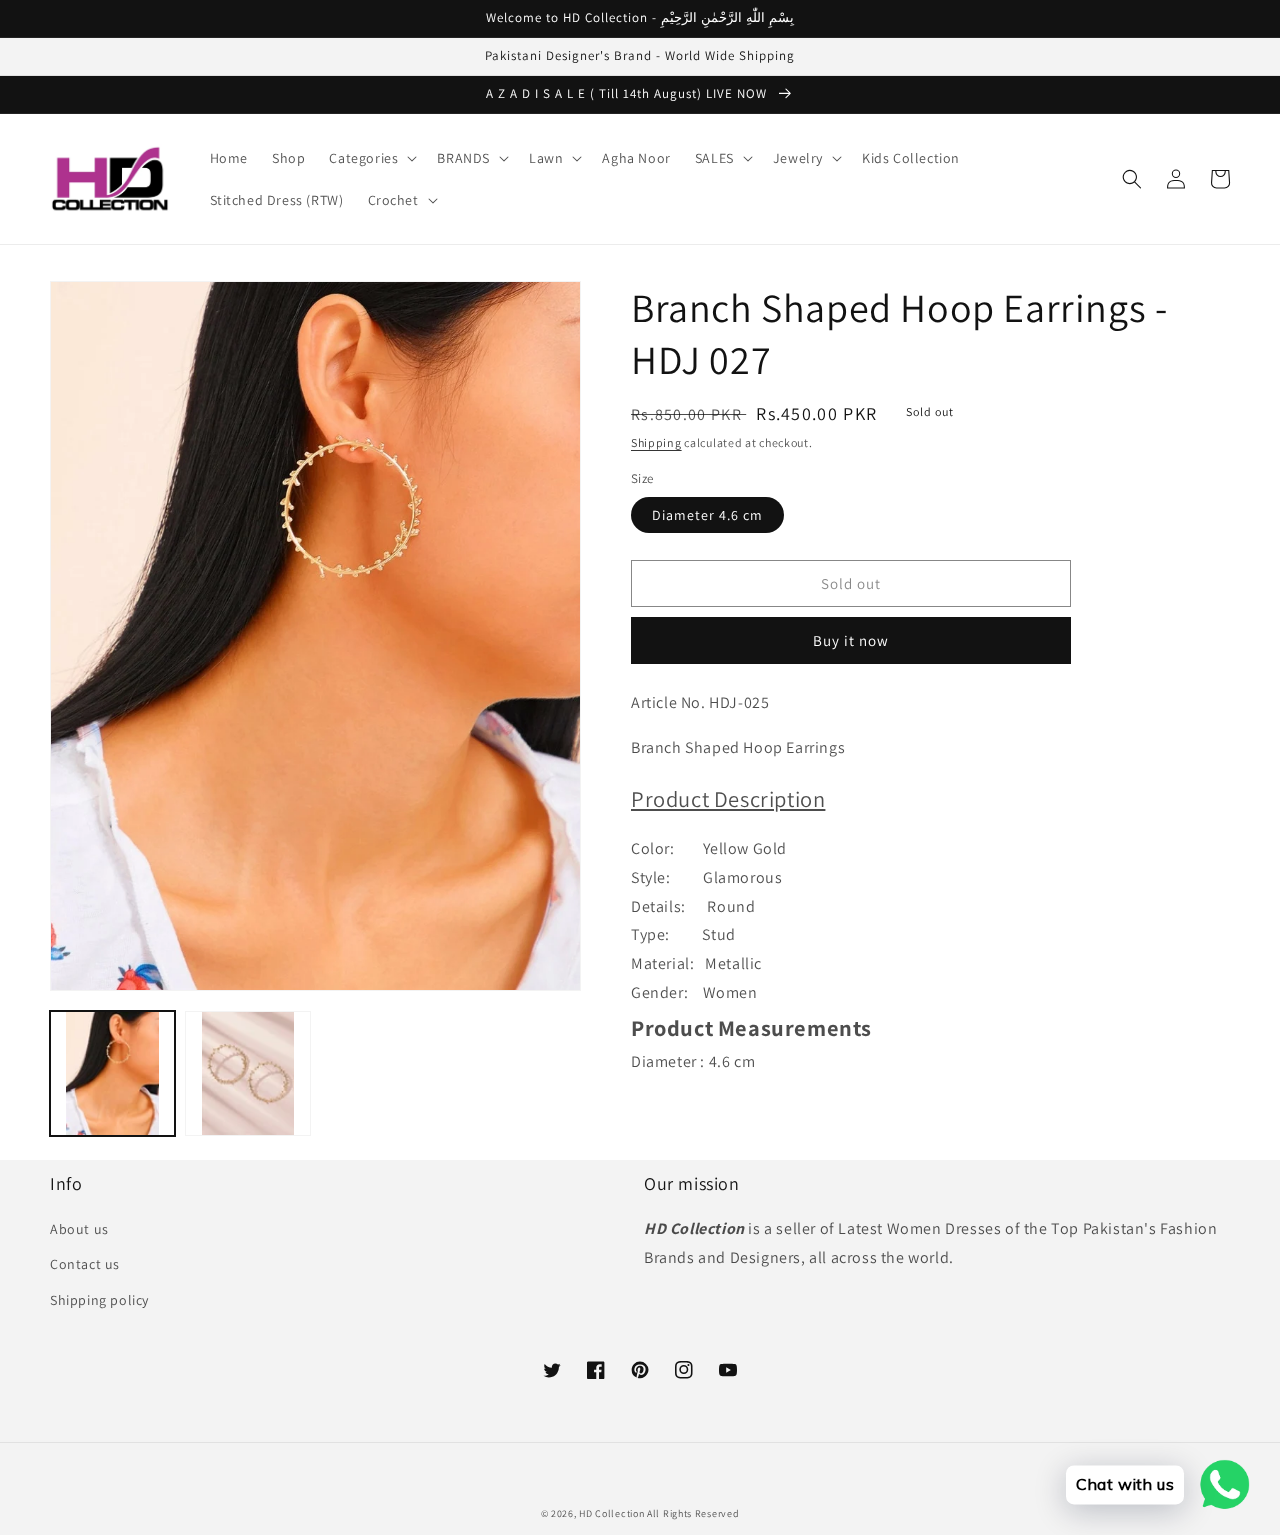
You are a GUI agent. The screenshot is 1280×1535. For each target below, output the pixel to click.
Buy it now (851, 640)
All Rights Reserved (693, 1513)
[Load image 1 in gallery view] (112, 1073)
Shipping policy (99, 1300)
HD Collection (611, 1513)
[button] (371, 158)
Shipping (656, 442)
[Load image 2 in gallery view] (247, 1073)
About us (79, 1229)
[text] (930, 941)
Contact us (85, 1264)
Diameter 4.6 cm (707, 515)
